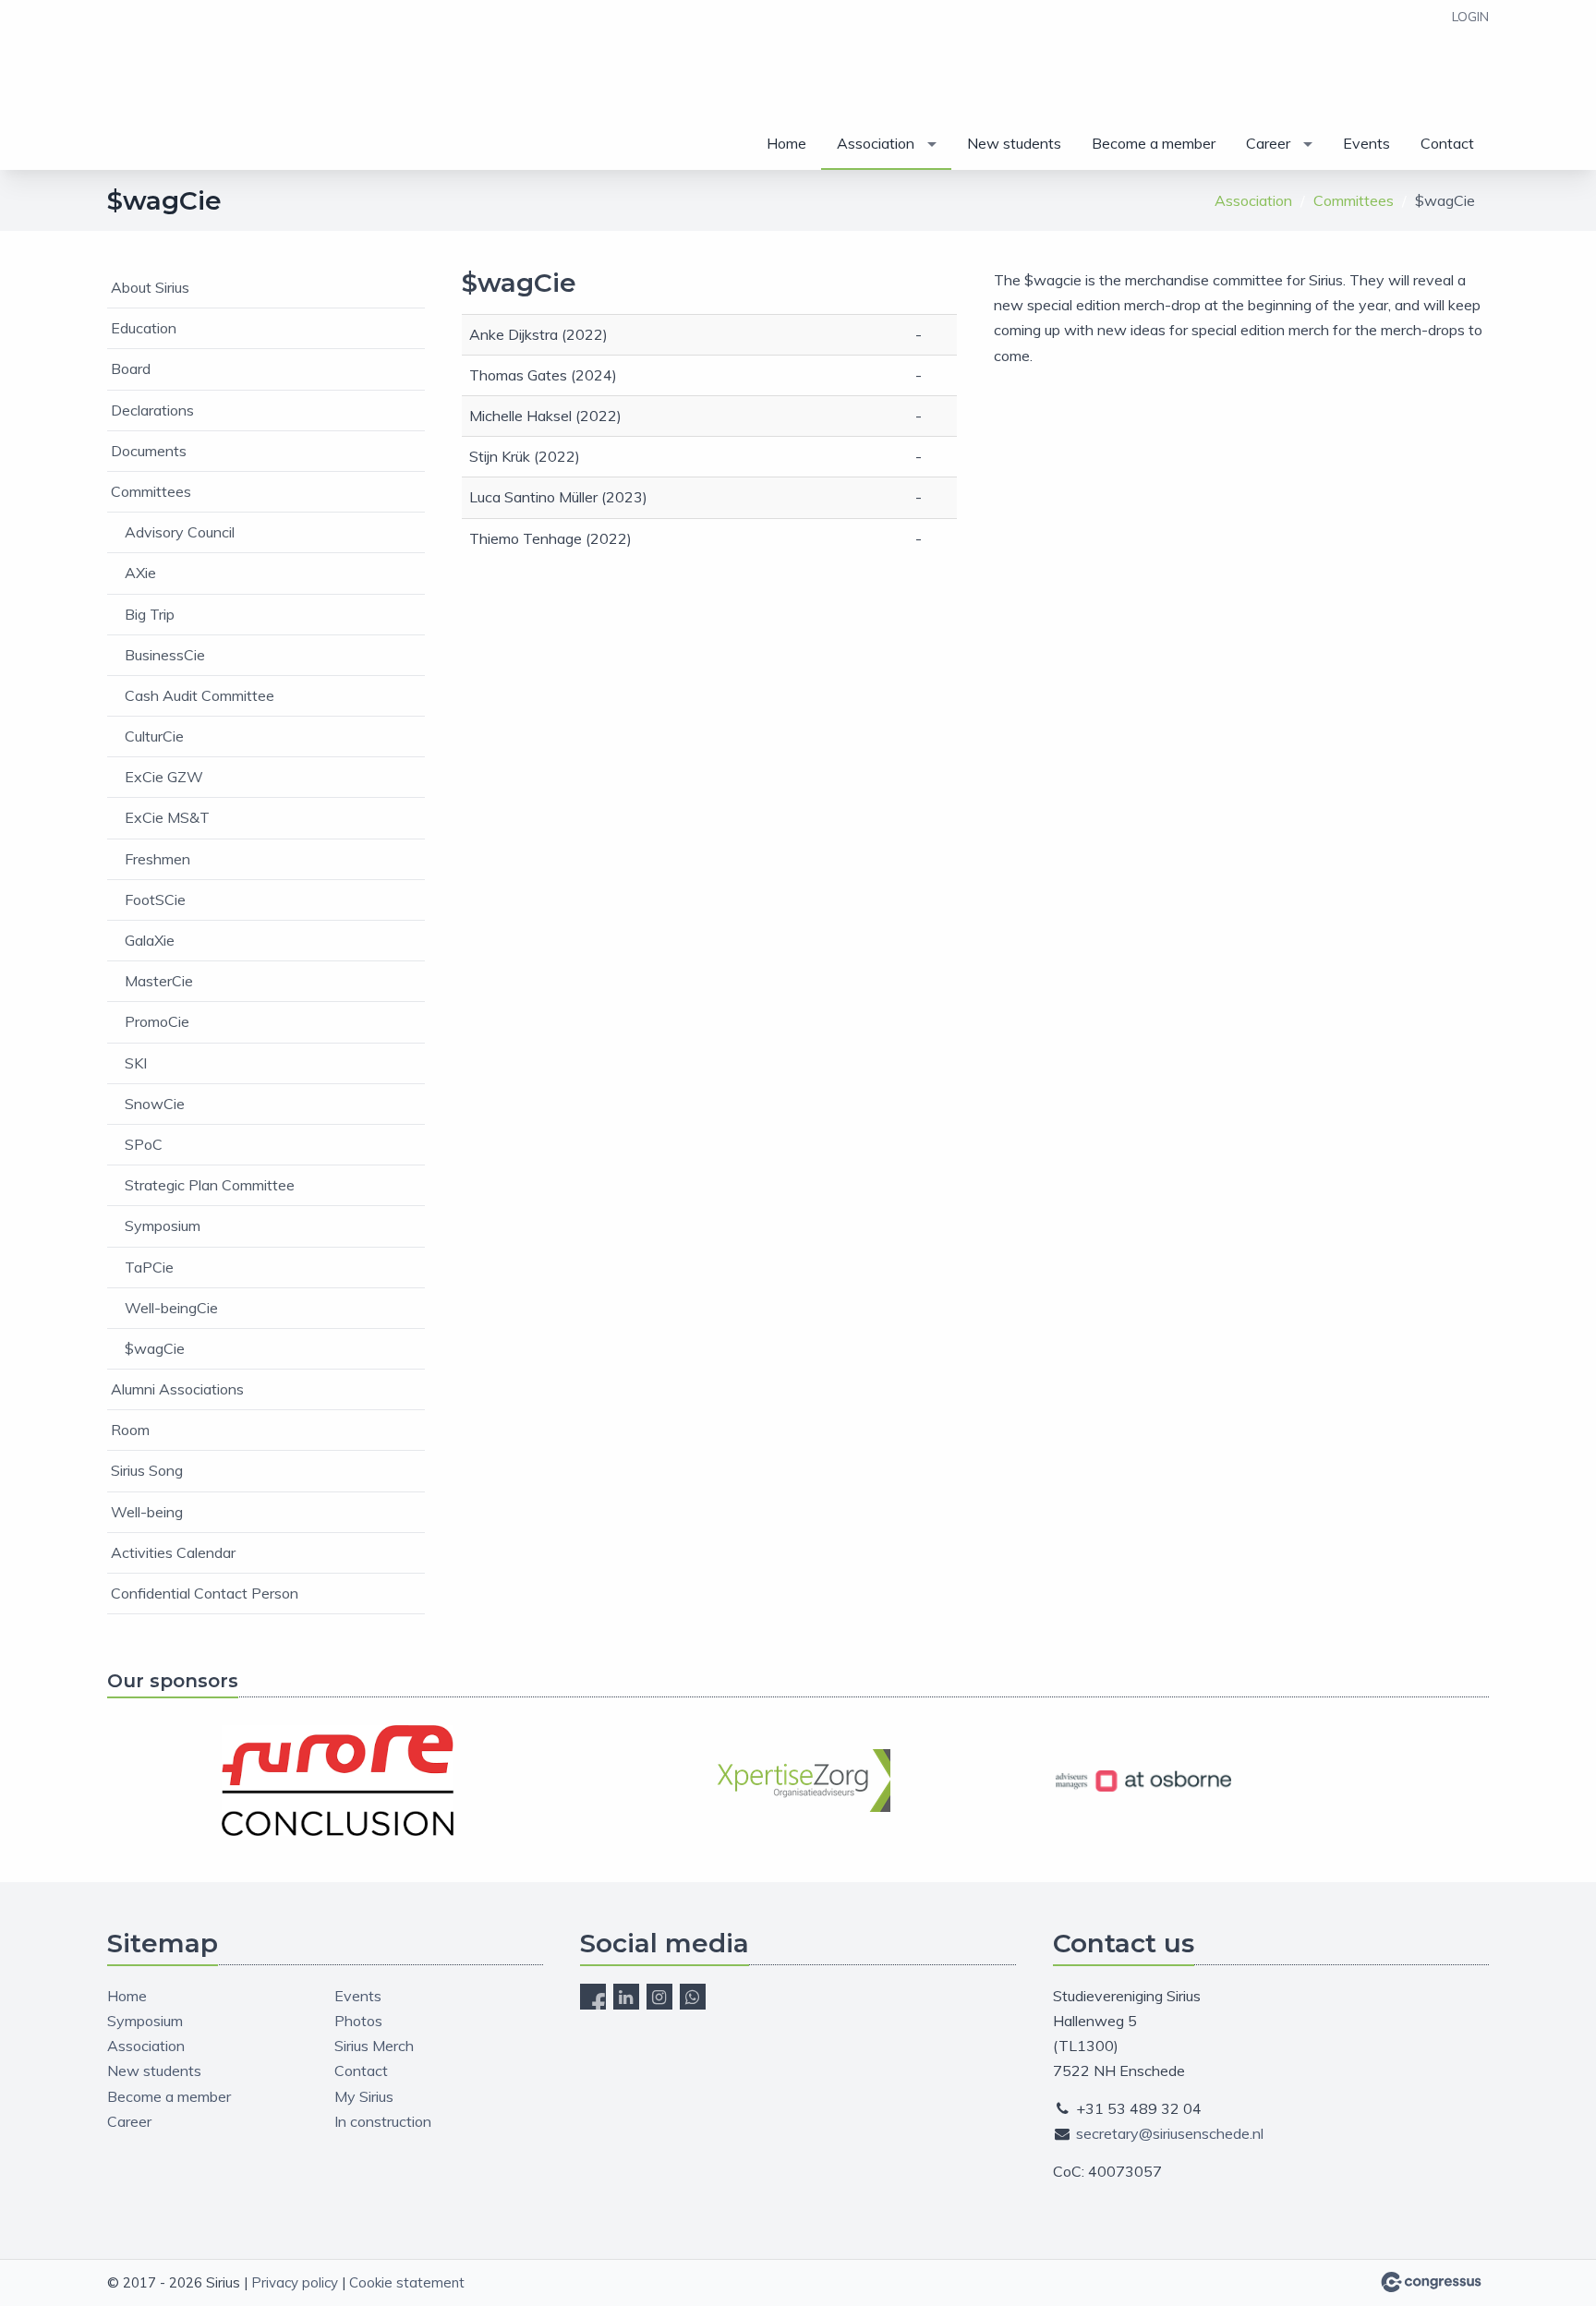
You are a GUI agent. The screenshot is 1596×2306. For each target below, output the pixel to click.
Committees (1354, 200)
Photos (358, 2021)
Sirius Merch (374, 2046)
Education (144, 328)
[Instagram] (659, 1997)
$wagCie (155, 1348)
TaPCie (149, 1267)
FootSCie (155, 899)
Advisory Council (180, 532)
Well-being (147, 1512)
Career (1268, 143)
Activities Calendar (173, 1552)
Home (786, 143)
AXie (140, 573)
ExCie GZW (164, 777)
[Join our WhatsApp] (693, 1997)
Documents (149, 451)
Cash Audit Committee (199, 695)
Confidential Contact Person (205, 1593)
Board (131, 368)
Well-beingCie (171, 1308)
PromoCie (157, 1021)
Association (876, 143)
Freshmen (157, 859)
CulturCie (154, 736)
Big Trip (150, 614)
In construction (383, 2121)
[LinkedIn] (626, 1997)
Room (130, 1430)
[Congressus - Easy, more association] (1431, 2282)
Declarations (152, 410)
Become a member (1154, 143)
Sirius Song (147, 1470)
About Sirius (150, 287)
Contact (1447, 143)
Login (1470, 17)
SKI (136, 1063)
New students (1014, 143)
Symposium (163, 1225)
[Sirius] (153, 86)
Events (1366, 143)
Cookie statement (407, 2282)
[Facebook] (593, 1997)
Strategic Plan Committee (210, 1185)
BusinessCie (165, 655)
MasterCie (159, 981)
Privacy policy (295, 2282)
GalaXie (150, 940)
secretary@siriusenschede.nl (1170, 2133)
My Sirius (364, 2096)
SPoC (144, 1144)
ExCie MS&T (167, 817)
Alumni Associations (177, 1389)
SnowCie (155, 1104)
